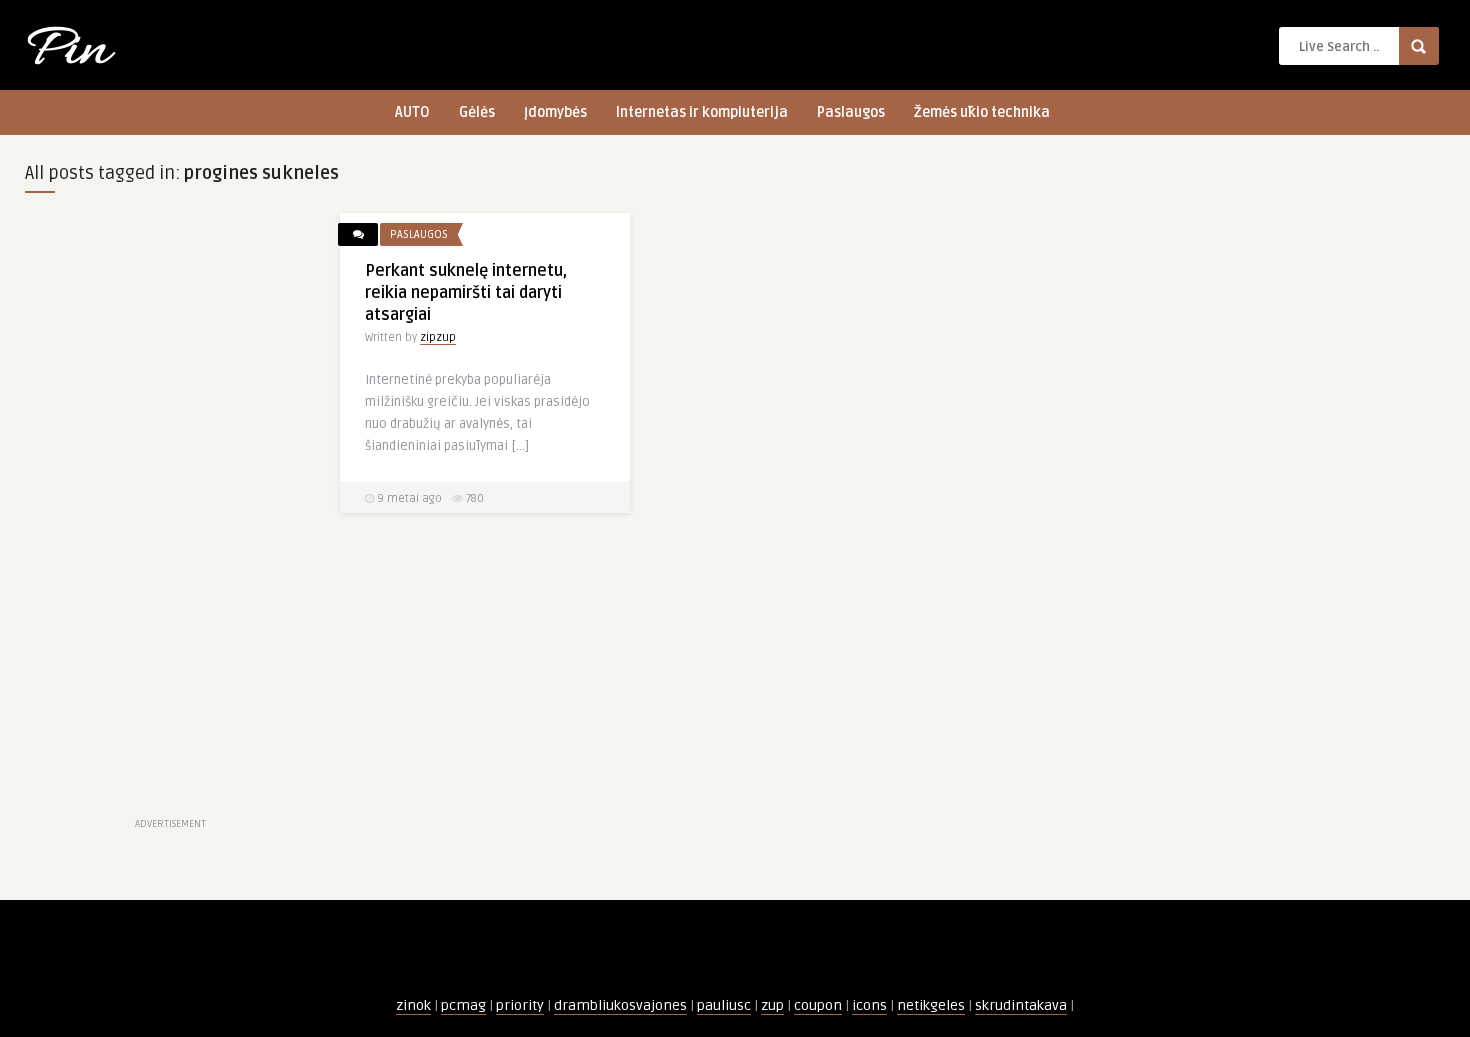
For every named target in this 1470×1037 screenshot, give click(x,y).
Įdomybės (555, 112)
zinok (413, 1005)
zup (772, 1005)
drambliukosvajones (620, 1005)
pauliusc (724, 1005)
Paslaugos (851, 112)
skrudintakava (1021, 1005)
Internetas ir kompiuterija (702, 112)
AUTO (412, 112)
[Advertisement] (170, 513)
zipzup (438, 337)
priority (520, 1005)
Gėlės (477, 112)
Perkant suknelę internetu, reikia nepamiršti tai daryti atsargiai (466, 293)
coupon (818, 1005)
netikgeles (931, 1005)
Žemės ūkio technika (982, 112)
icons (869, 1005)
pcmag (463, 1005)
